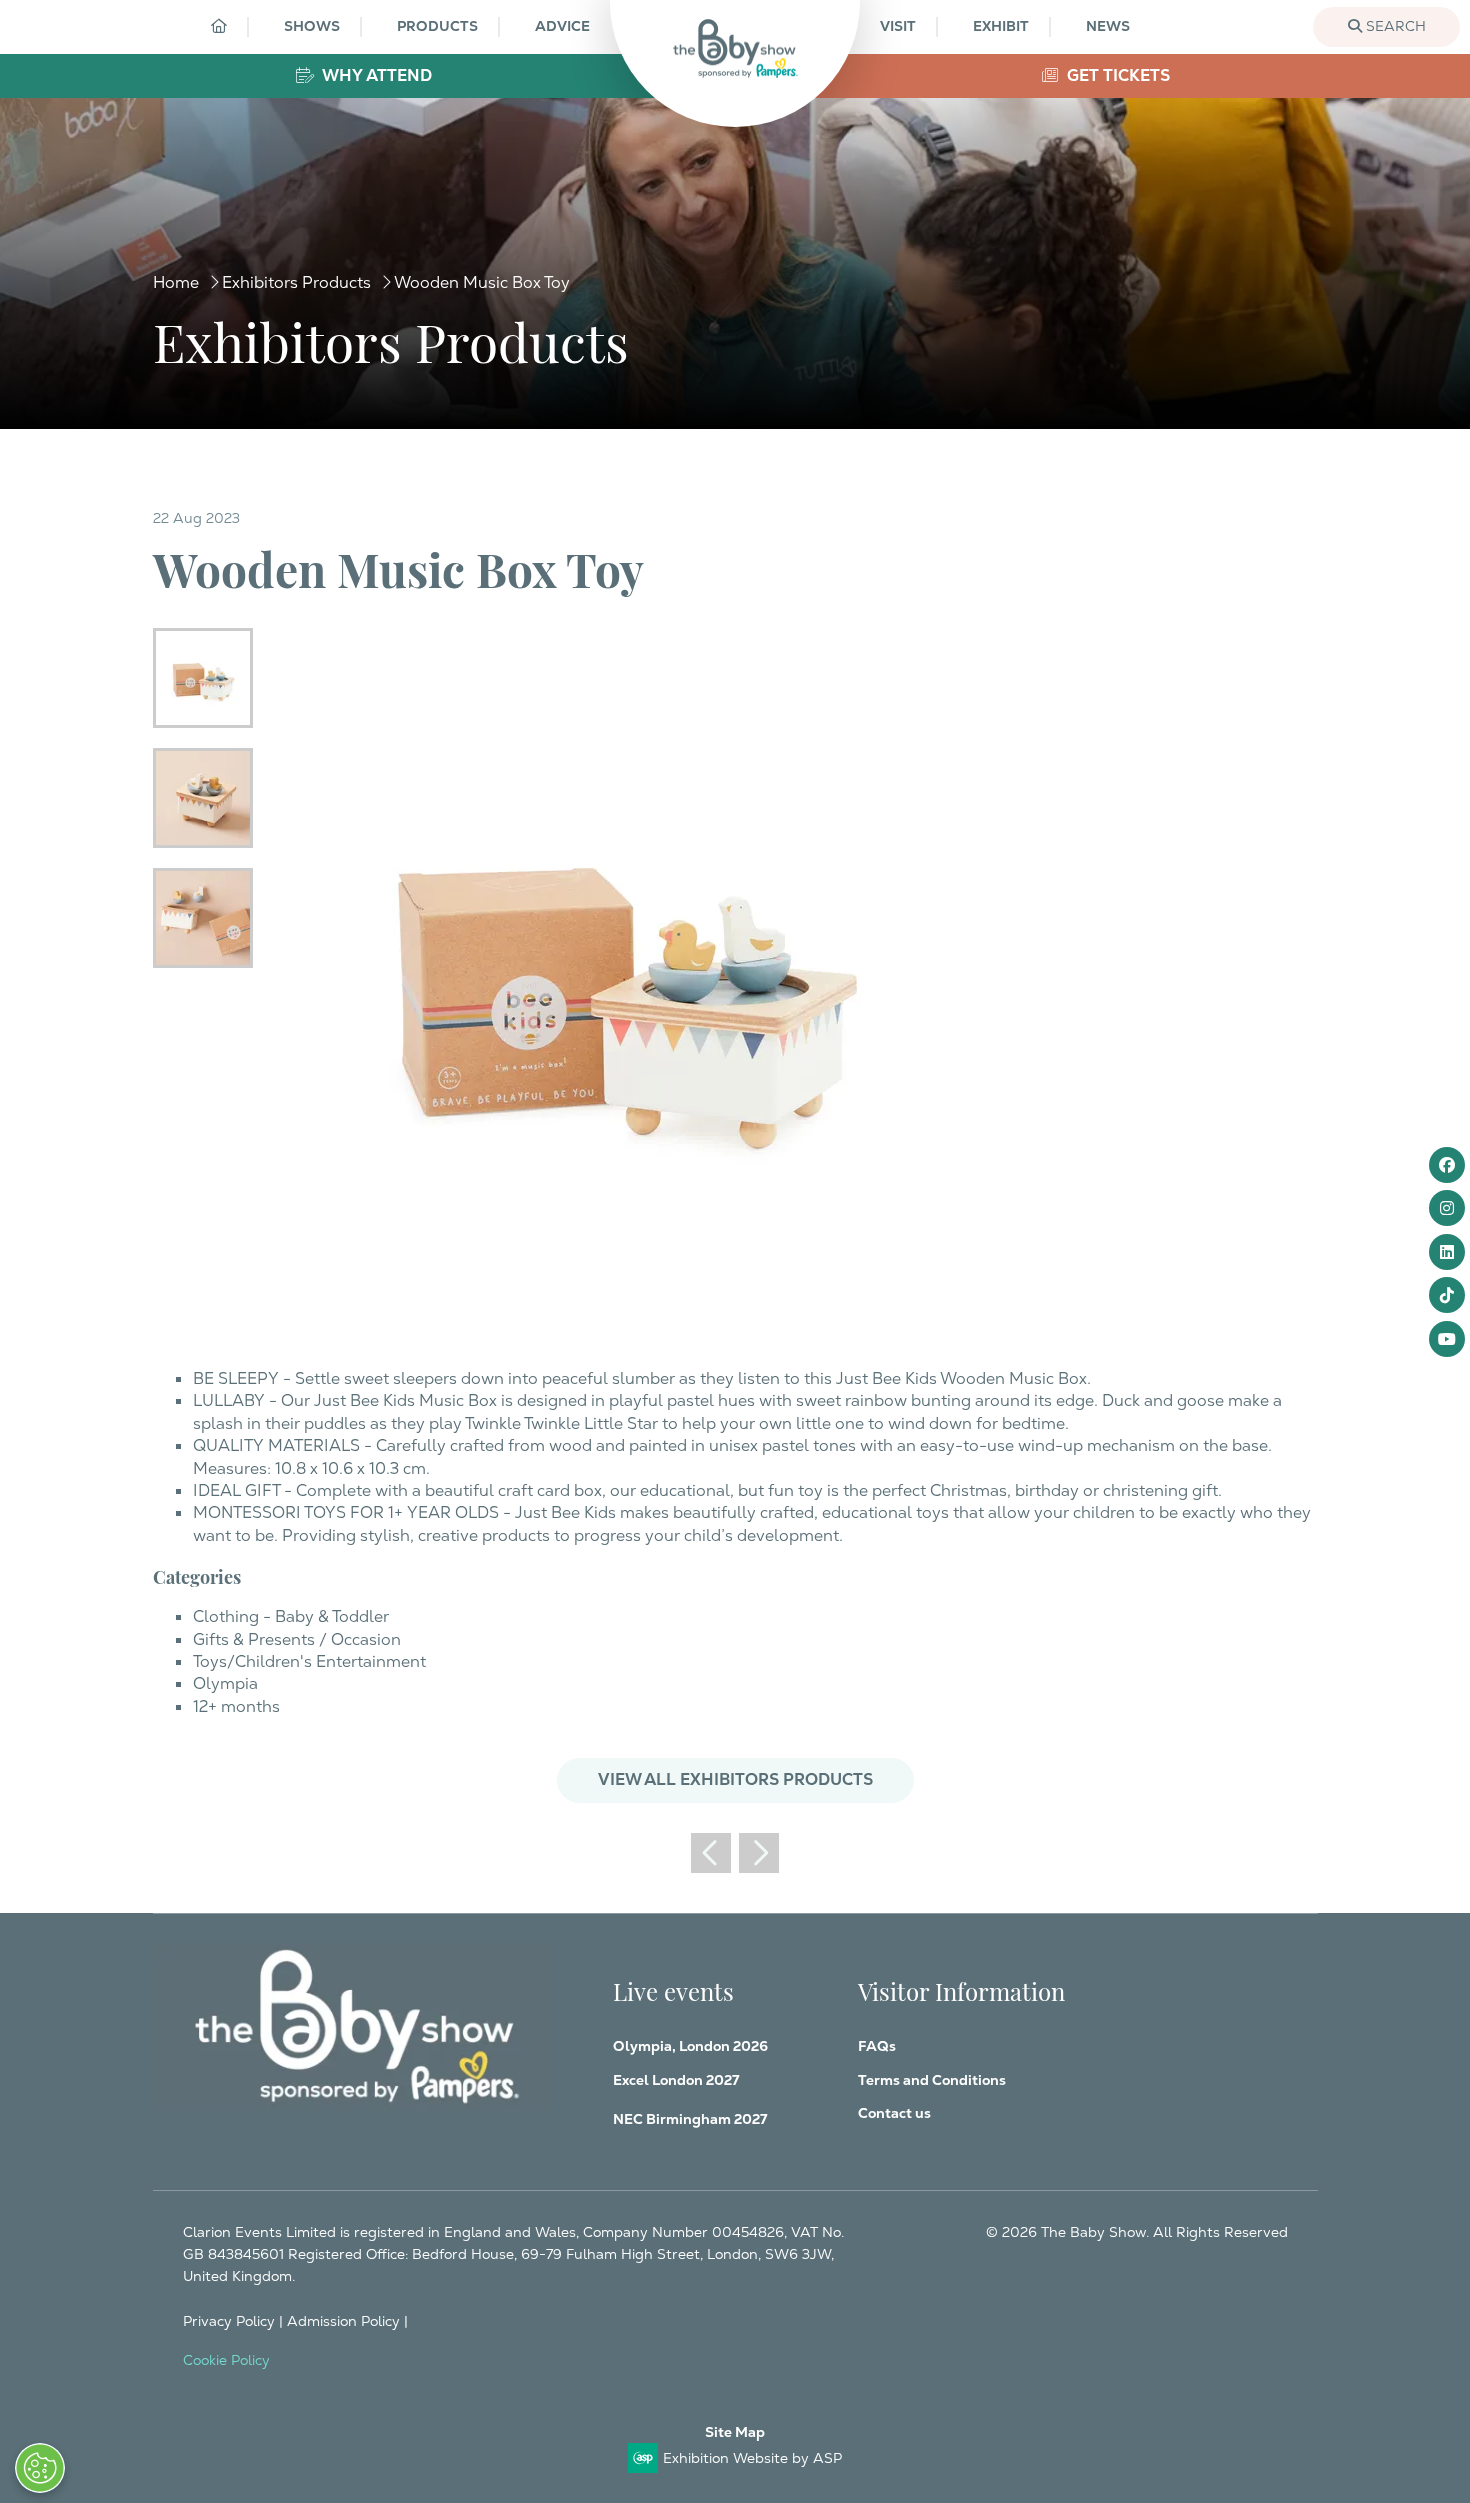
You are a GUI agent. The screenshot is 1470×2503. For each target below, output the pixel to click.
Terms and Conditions (932, 2080)
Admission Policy (343, 2321)
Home (176, 282)
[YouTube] (1447, 1339)
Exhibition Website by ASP (752, 2458)
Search (1394, 26)
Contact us (894, 2113)
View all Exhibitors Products (735, 1779)
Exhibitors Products (296, 282)
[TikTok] (1447, 1295)
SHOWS (312, 26)
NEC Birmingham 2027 (690, 2119)
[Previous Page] (711, 1853)
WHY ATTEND (375, 75)
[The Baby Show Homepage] (735, 48)
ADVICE (562, 26)
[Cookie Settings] (40, 2468)
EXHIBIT (1001, 26)
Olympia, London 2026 (690, 2046)
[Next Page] (759, 1853)
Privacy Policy (229, 2321)
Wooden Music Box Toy (482, 282)
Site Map (735, 2432)
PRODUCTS (437, 26)
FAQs (877, 2046)
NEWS (1108, 26)
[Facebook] (1447, 1165)
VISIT (898, 26)
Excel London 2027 (676, 2080)
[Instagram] (1447, 1208)
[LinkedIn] (1447, 1252)
